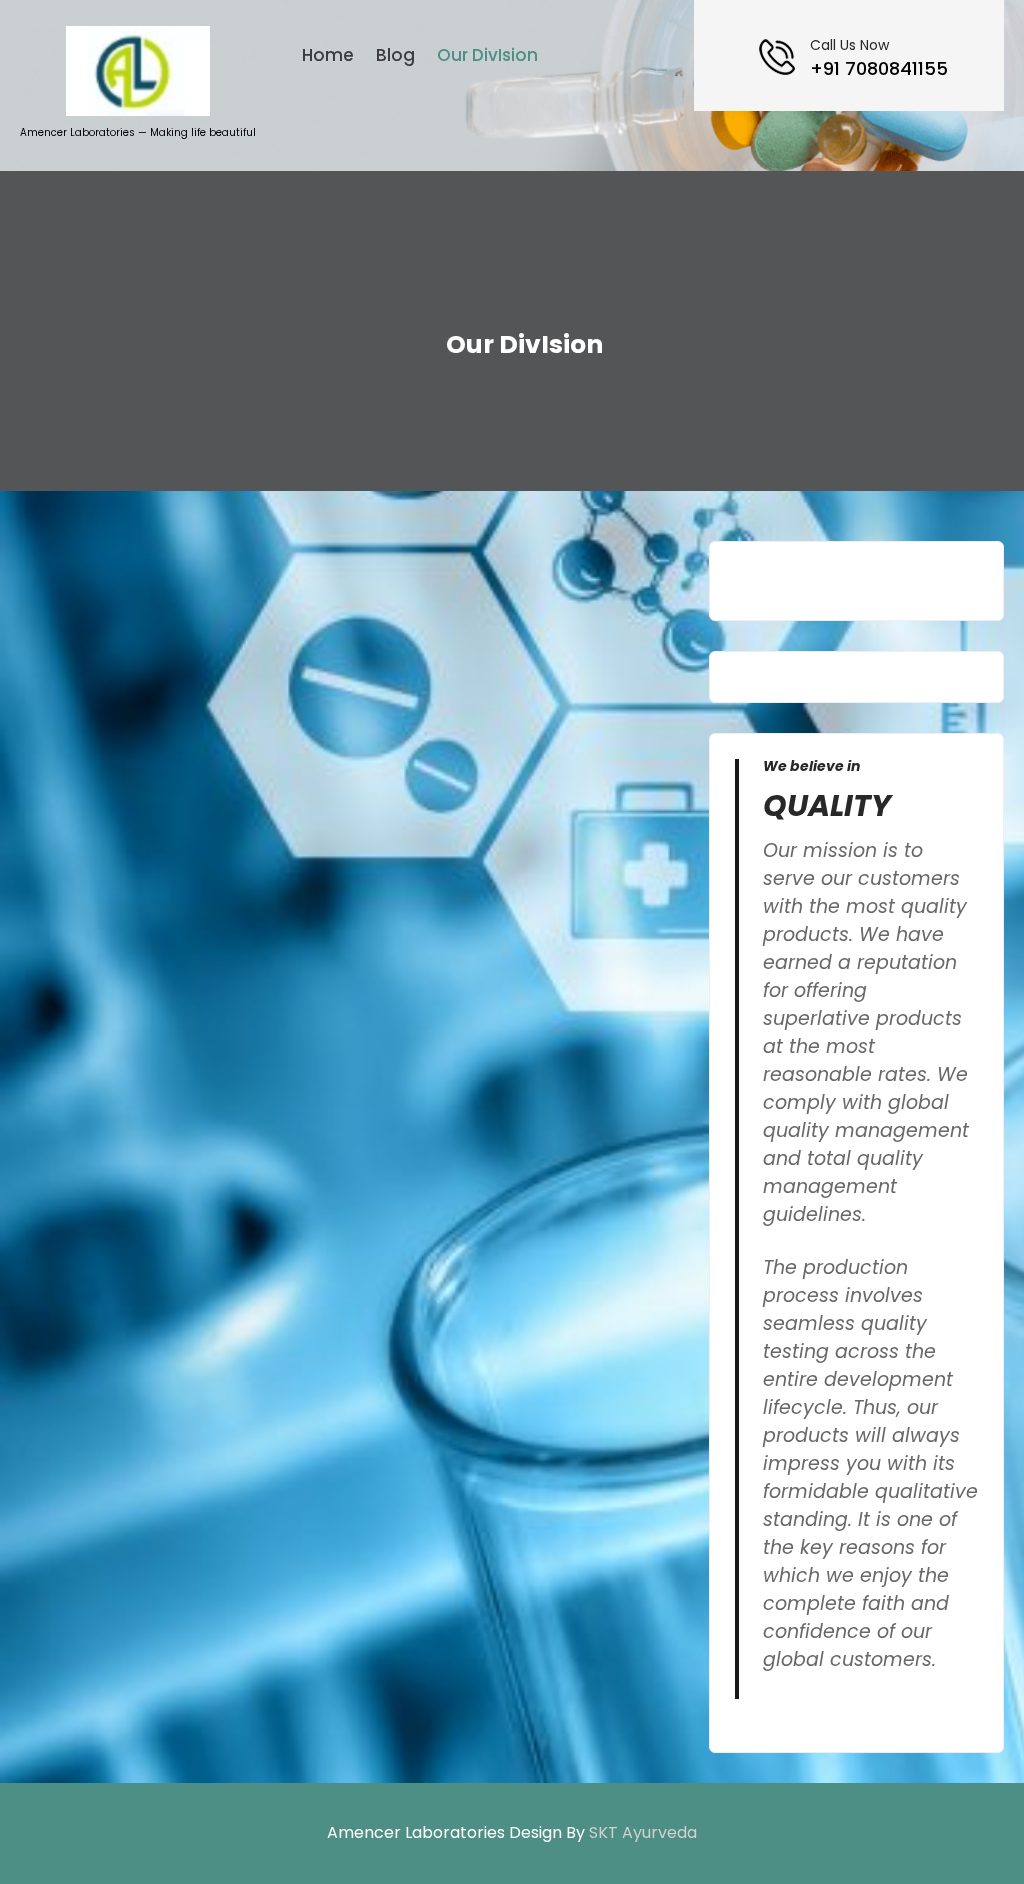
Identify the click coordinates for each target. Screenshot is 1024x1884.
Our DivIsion (487, 55)
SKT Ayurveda (643, 1832)
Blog (395, 55)
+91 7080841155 (879, 68)
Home (328, 55)
